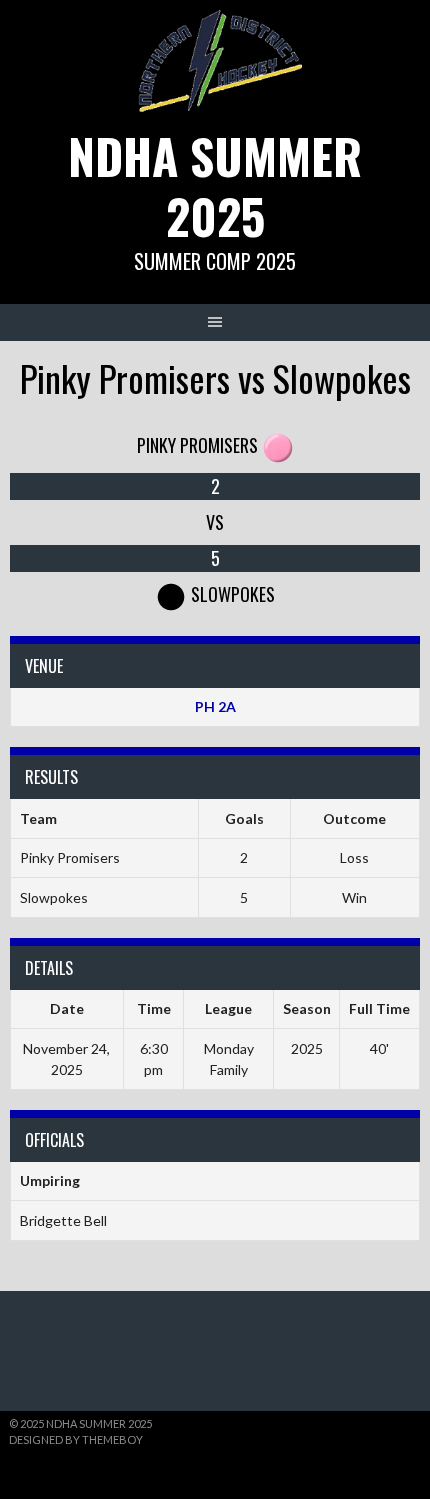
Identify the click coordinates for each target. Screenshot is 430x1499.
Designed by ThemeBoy (76, 1439)
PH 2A (215, 706)
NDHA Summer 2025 (215, 185)
